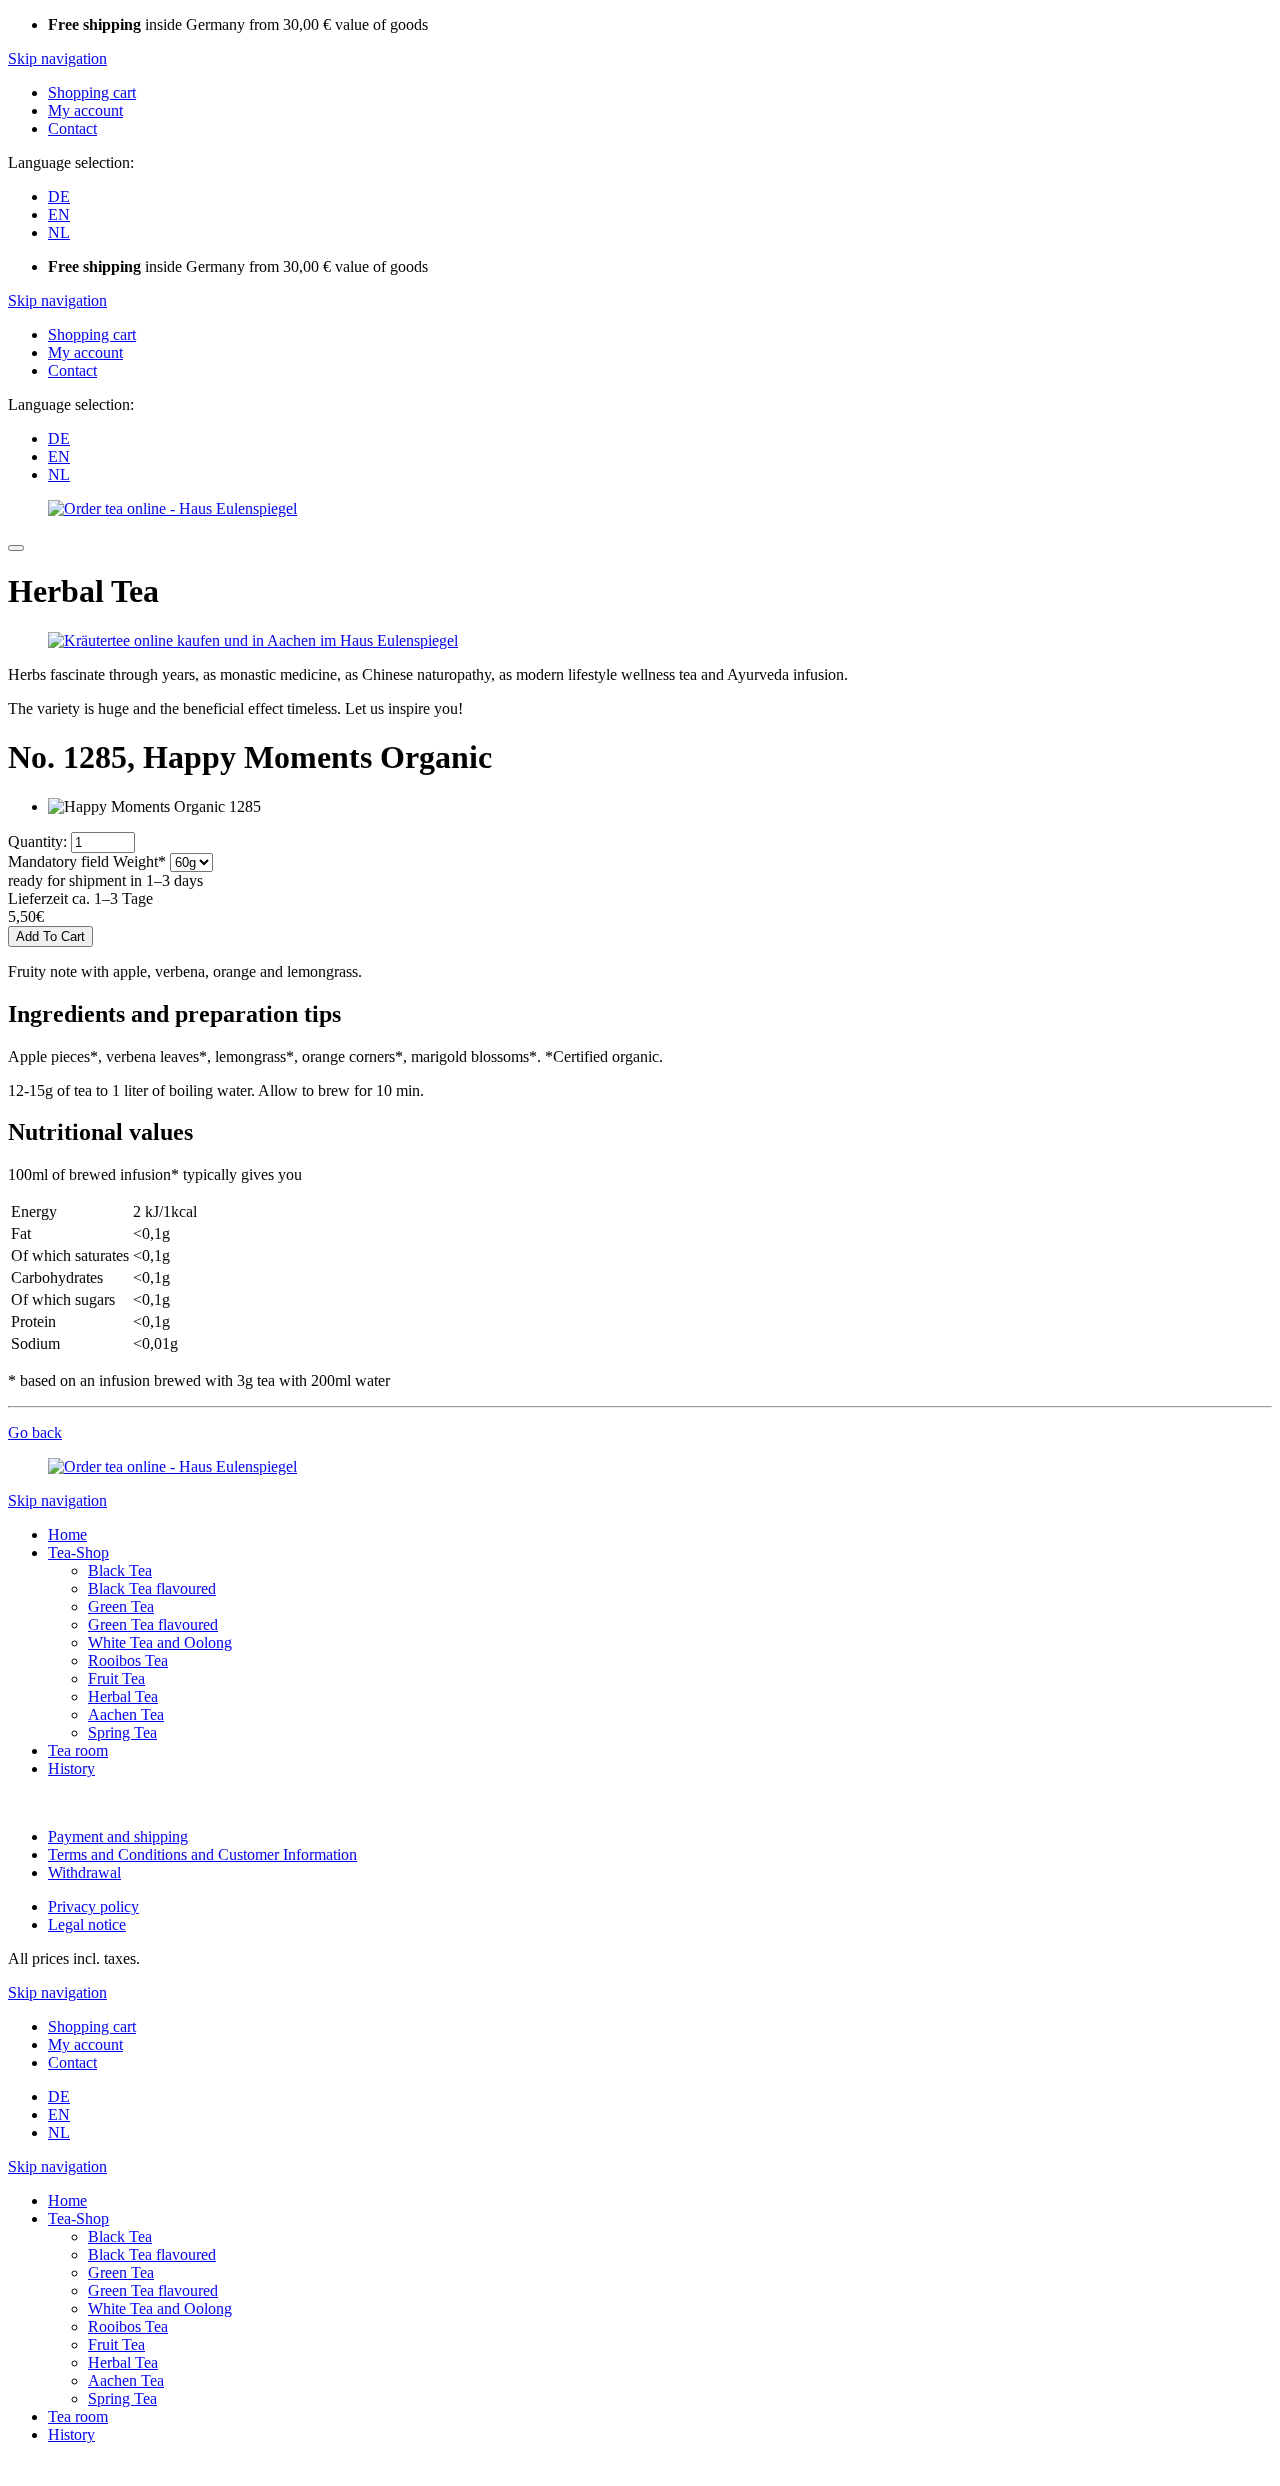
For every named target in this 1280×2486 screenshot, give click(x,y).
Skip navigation (57, 58)
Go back (35, 1432)
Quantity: (37, 841)
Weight (87, 861)
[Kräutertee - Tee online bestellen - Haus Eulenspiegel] (253, 640)
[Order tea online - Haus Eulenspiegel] (172, 508)
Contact (72, 128)
